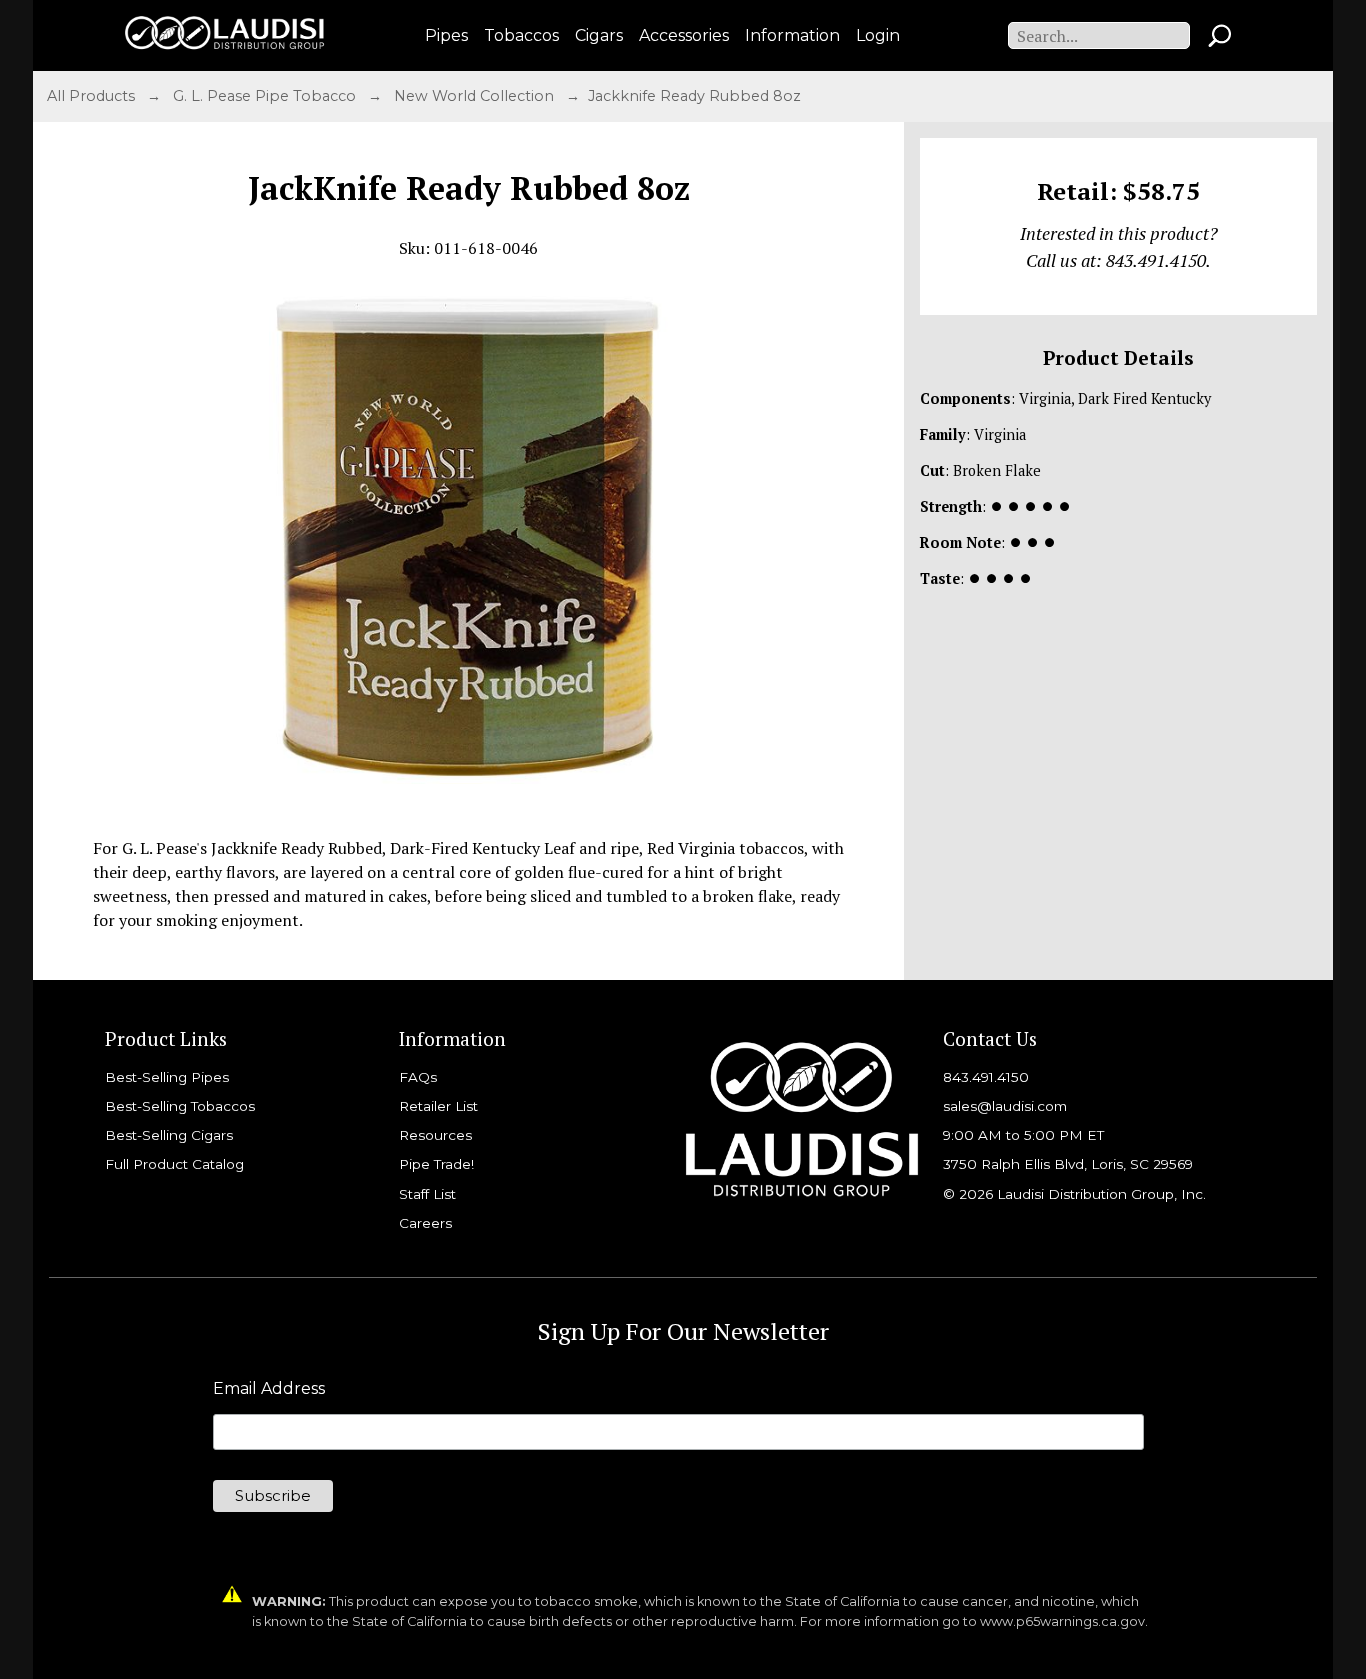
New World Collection (476, 96)
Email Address (269, 1389)
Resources (435, 1135)
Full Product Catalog (174, 1164)
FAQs (418, 1077)
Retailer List (438, 1106)
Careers (425, 1223)
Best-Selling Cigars (169, 1135)
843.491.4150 (986, 1077)
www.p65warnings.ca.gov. (1064, 1621)
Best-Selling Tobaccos (180, 1106)
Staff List (427, 1194)
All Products (93, 96)
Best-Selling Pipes (167, 1077)
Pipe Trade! (436, 1164)
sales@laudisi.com (1005, 1106)
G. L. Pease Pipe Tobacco (266, 96)
